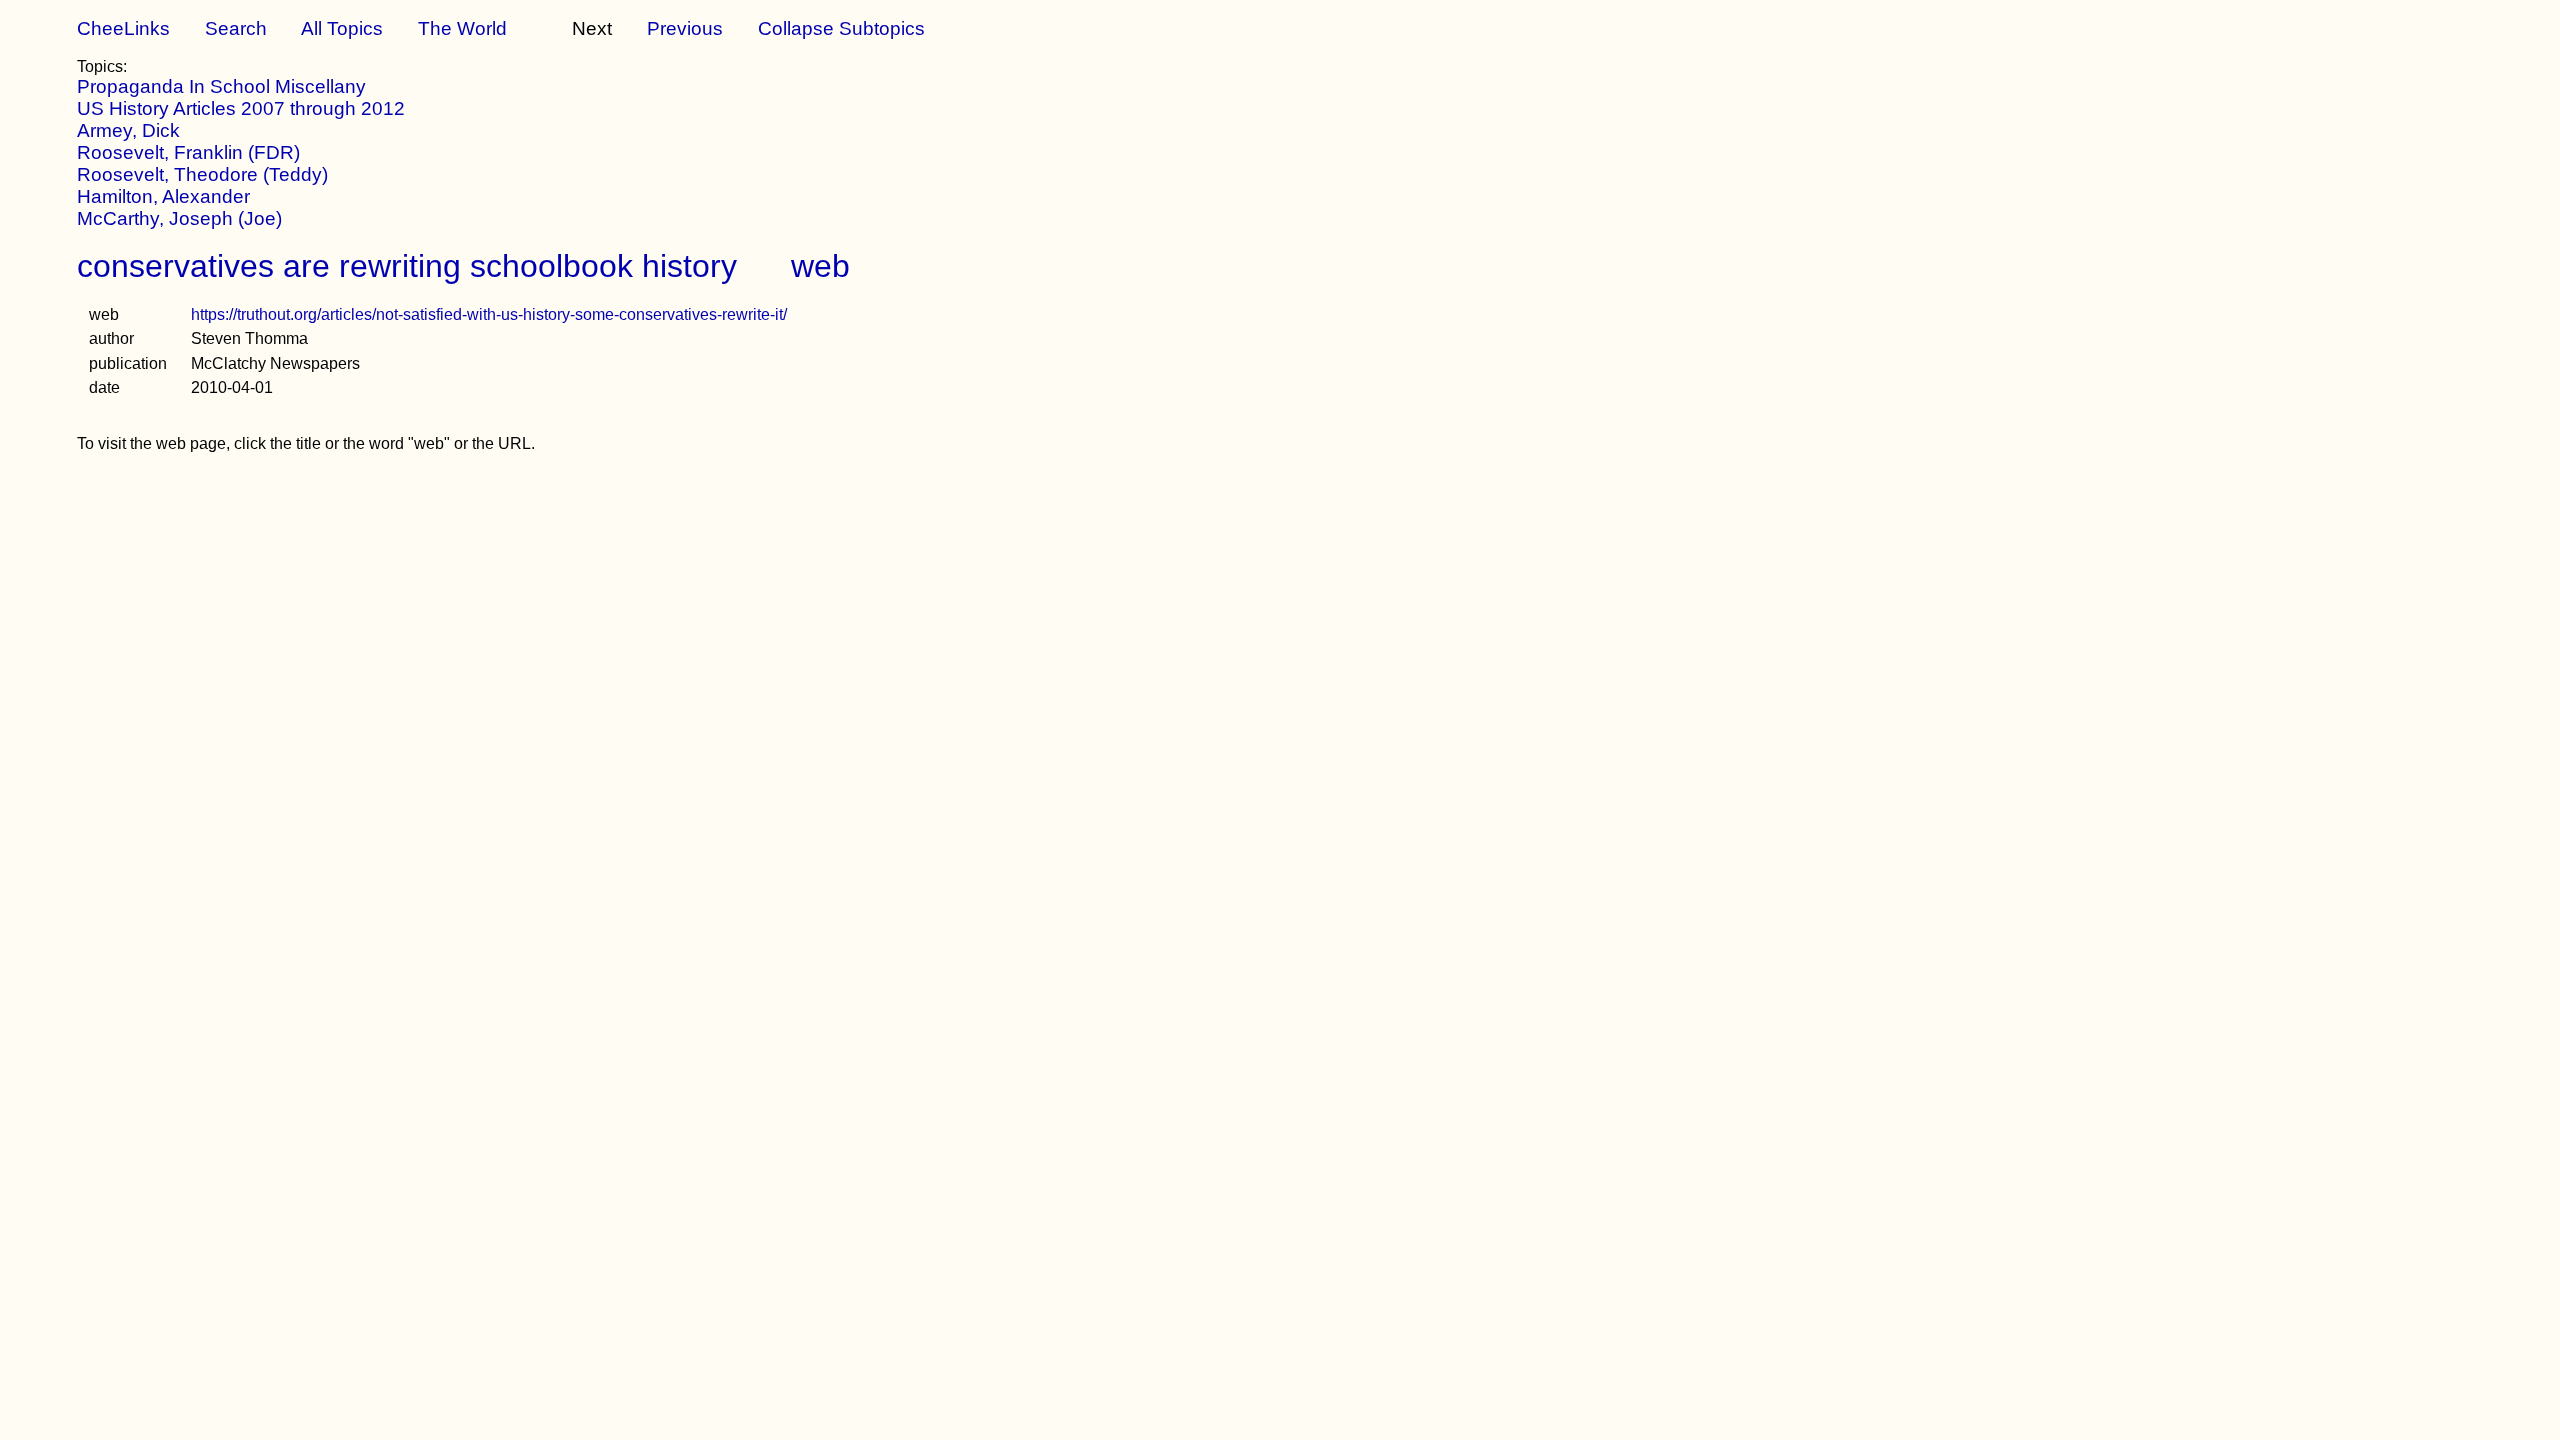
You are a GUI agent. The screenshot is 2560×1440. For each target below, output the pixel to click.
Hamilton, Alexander (163, 196)
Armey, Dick (128, 130)
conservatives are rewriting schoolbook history (407, 266)
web (820, 266)
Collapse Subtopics (841, 28)
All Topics (342, 28)
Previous (685, 28)
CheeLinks (123, 28)
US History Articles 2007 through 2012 (241, 108)
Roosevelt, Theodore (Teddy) (202, 174)
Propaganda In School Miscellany (221, 86)
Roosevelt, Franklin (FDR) (188, 152)
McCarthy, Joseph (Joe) (179, 218)
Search (236, 28)
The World (462, 28)
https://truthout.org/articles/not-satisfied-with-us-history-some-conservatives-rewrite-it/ (489, 314)
